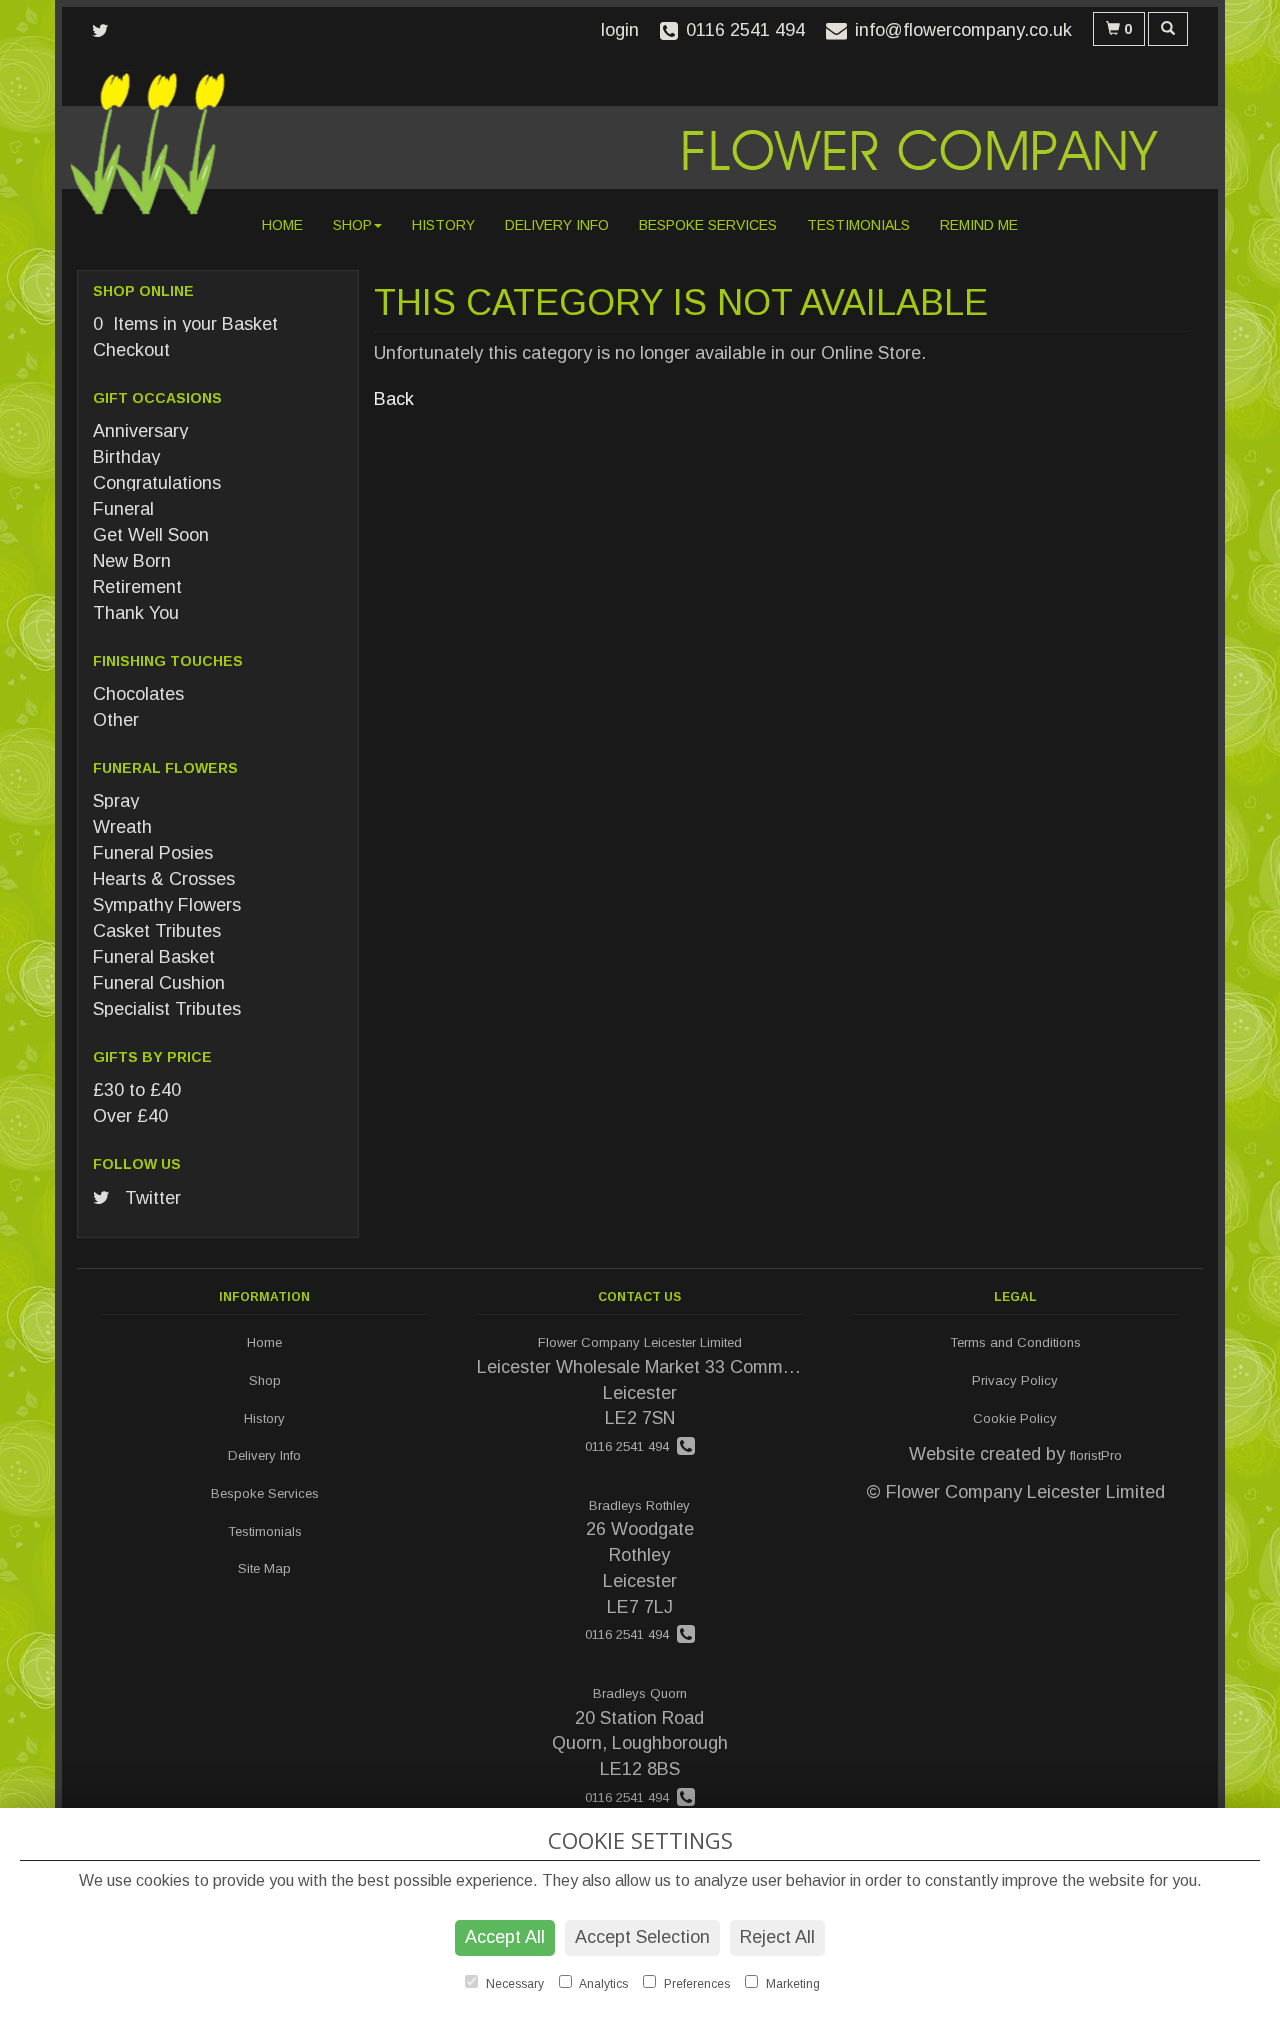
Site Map (264, 1568)
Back (394, 399)
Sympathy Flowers (167, 905)
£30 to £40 (137, 1090)
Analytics (602, 1984)
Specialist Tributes (167, 1009)
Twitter (150, 1198)
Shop (352, 225)
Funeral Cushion (159, 983)
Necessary (513, 1984)
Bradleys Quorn (640, 1693)
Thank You (136, 613)
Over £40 (130, 1116)
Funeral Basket (154, 957)
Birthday (126, 457)
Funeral (123, 509)
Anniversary (140, 431)
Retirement (137, 587)
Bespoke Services (708, 225)
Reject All (777, 1937)
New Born (132, 561)
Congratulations (157, 483)
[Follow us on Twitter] (106, 31)
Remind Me (979, 225)
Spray (116, 801)
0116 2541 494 (631, 1446)
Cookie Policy (1015, 1418)
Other (116, 720)
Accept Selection (642, 1937)
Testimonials (858, 225)
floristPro (1096, 1455)
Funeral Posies (153, 853)
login (620, 30)
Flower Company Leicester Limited (640, 1342)
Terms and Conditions (1015, 1342)
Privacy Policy (1015, 1380)
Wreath (122, 827)
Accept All (505, 1937)
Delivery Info (557, 225)
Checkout (131, 350)
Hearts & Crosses (164, 879)
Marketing (791, 1984)
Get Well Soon (151, 535)
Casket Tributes (157, 931)
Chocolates (138, 694)
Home (282, 225)
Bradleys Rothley (639, 1505)
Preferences (695, 1984)
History (443, 225)
